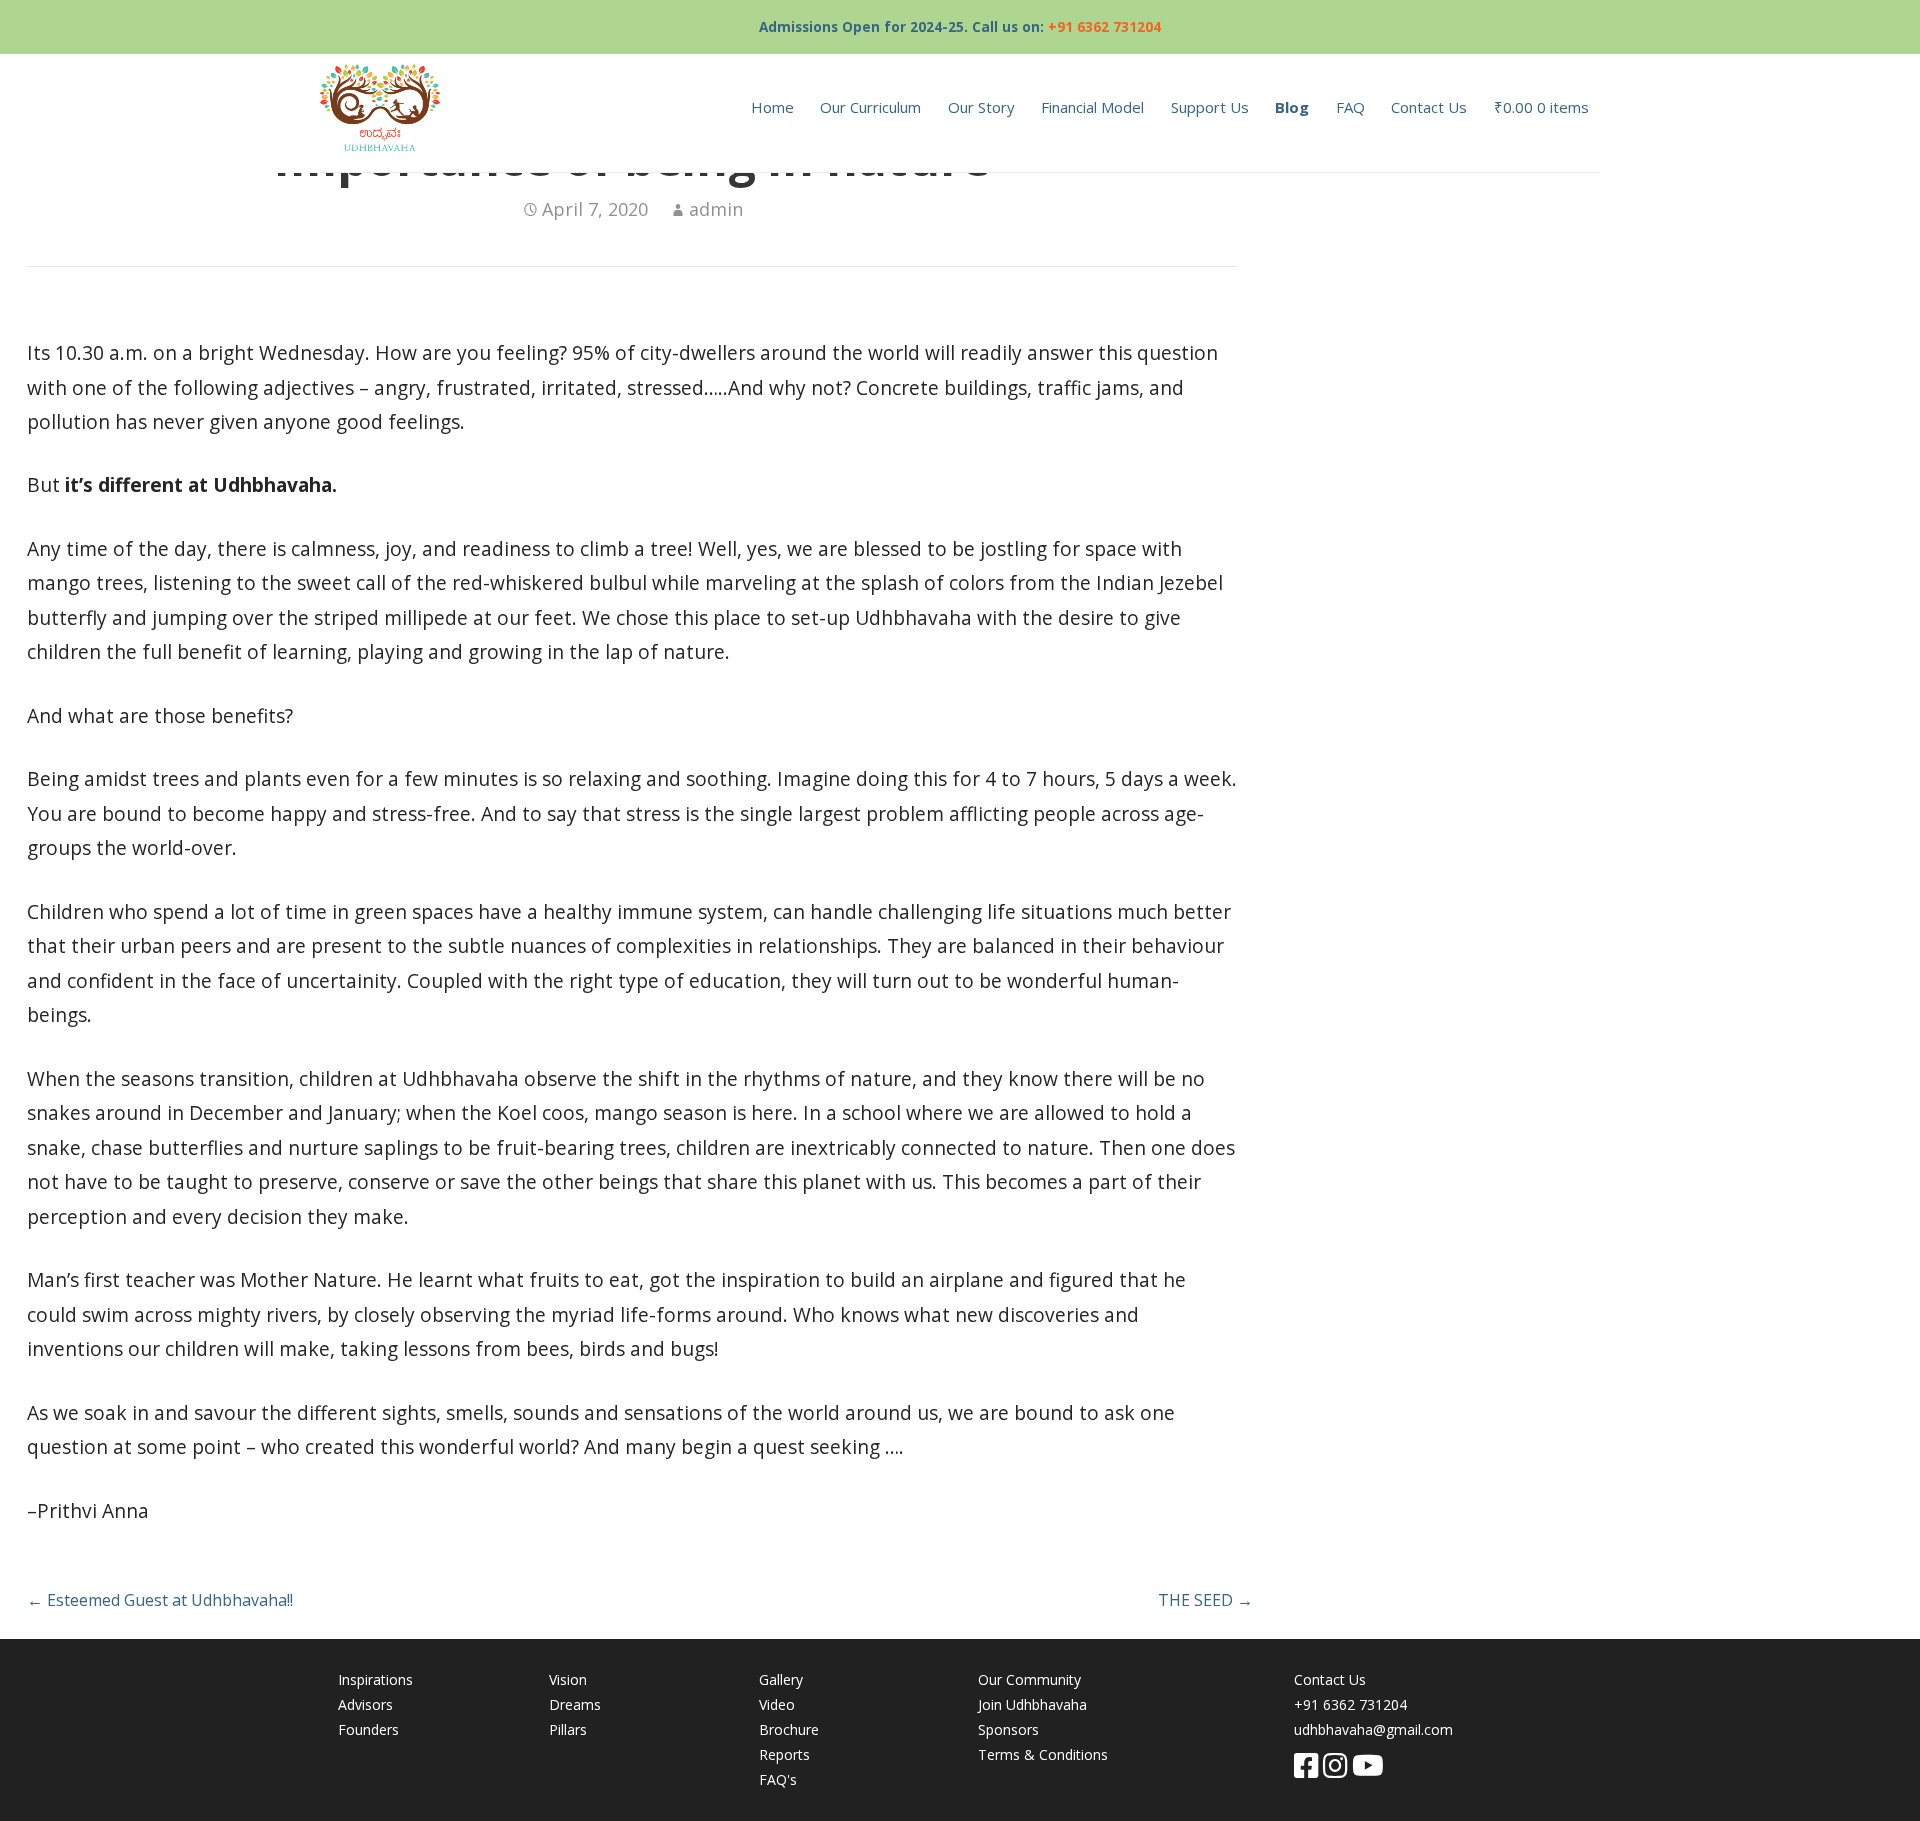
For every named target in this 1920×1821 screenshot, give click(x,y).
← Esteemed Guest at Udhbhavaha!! (160, 1600)
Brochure (789, 1729)
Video (777, 1704)
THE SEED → (1205, 1600)
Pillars (568, 1729)
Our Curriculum (870, 107)
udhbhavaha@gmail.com (1373, 1729)
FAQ (1350, 107)
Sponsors (1008, 1729)
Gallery (781, 1679)
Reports (784, 1754)
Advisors (365, 1704)
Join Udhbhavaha (1032, 1704)
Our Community (1029, 1679)
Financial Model (1092, 107)
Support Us (1210, 107)
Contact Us (1429, 107)
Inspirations (375, 1679)
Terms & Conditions (1043, 1754)
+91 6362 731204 (1104, 26)
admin (716, 209)
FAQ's (778, 1779)
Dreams (575, 1704)
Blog (1292, 107)
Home (772, 107)
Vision (568, 1679)
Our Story (981, 107)
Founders (368, 1729)
